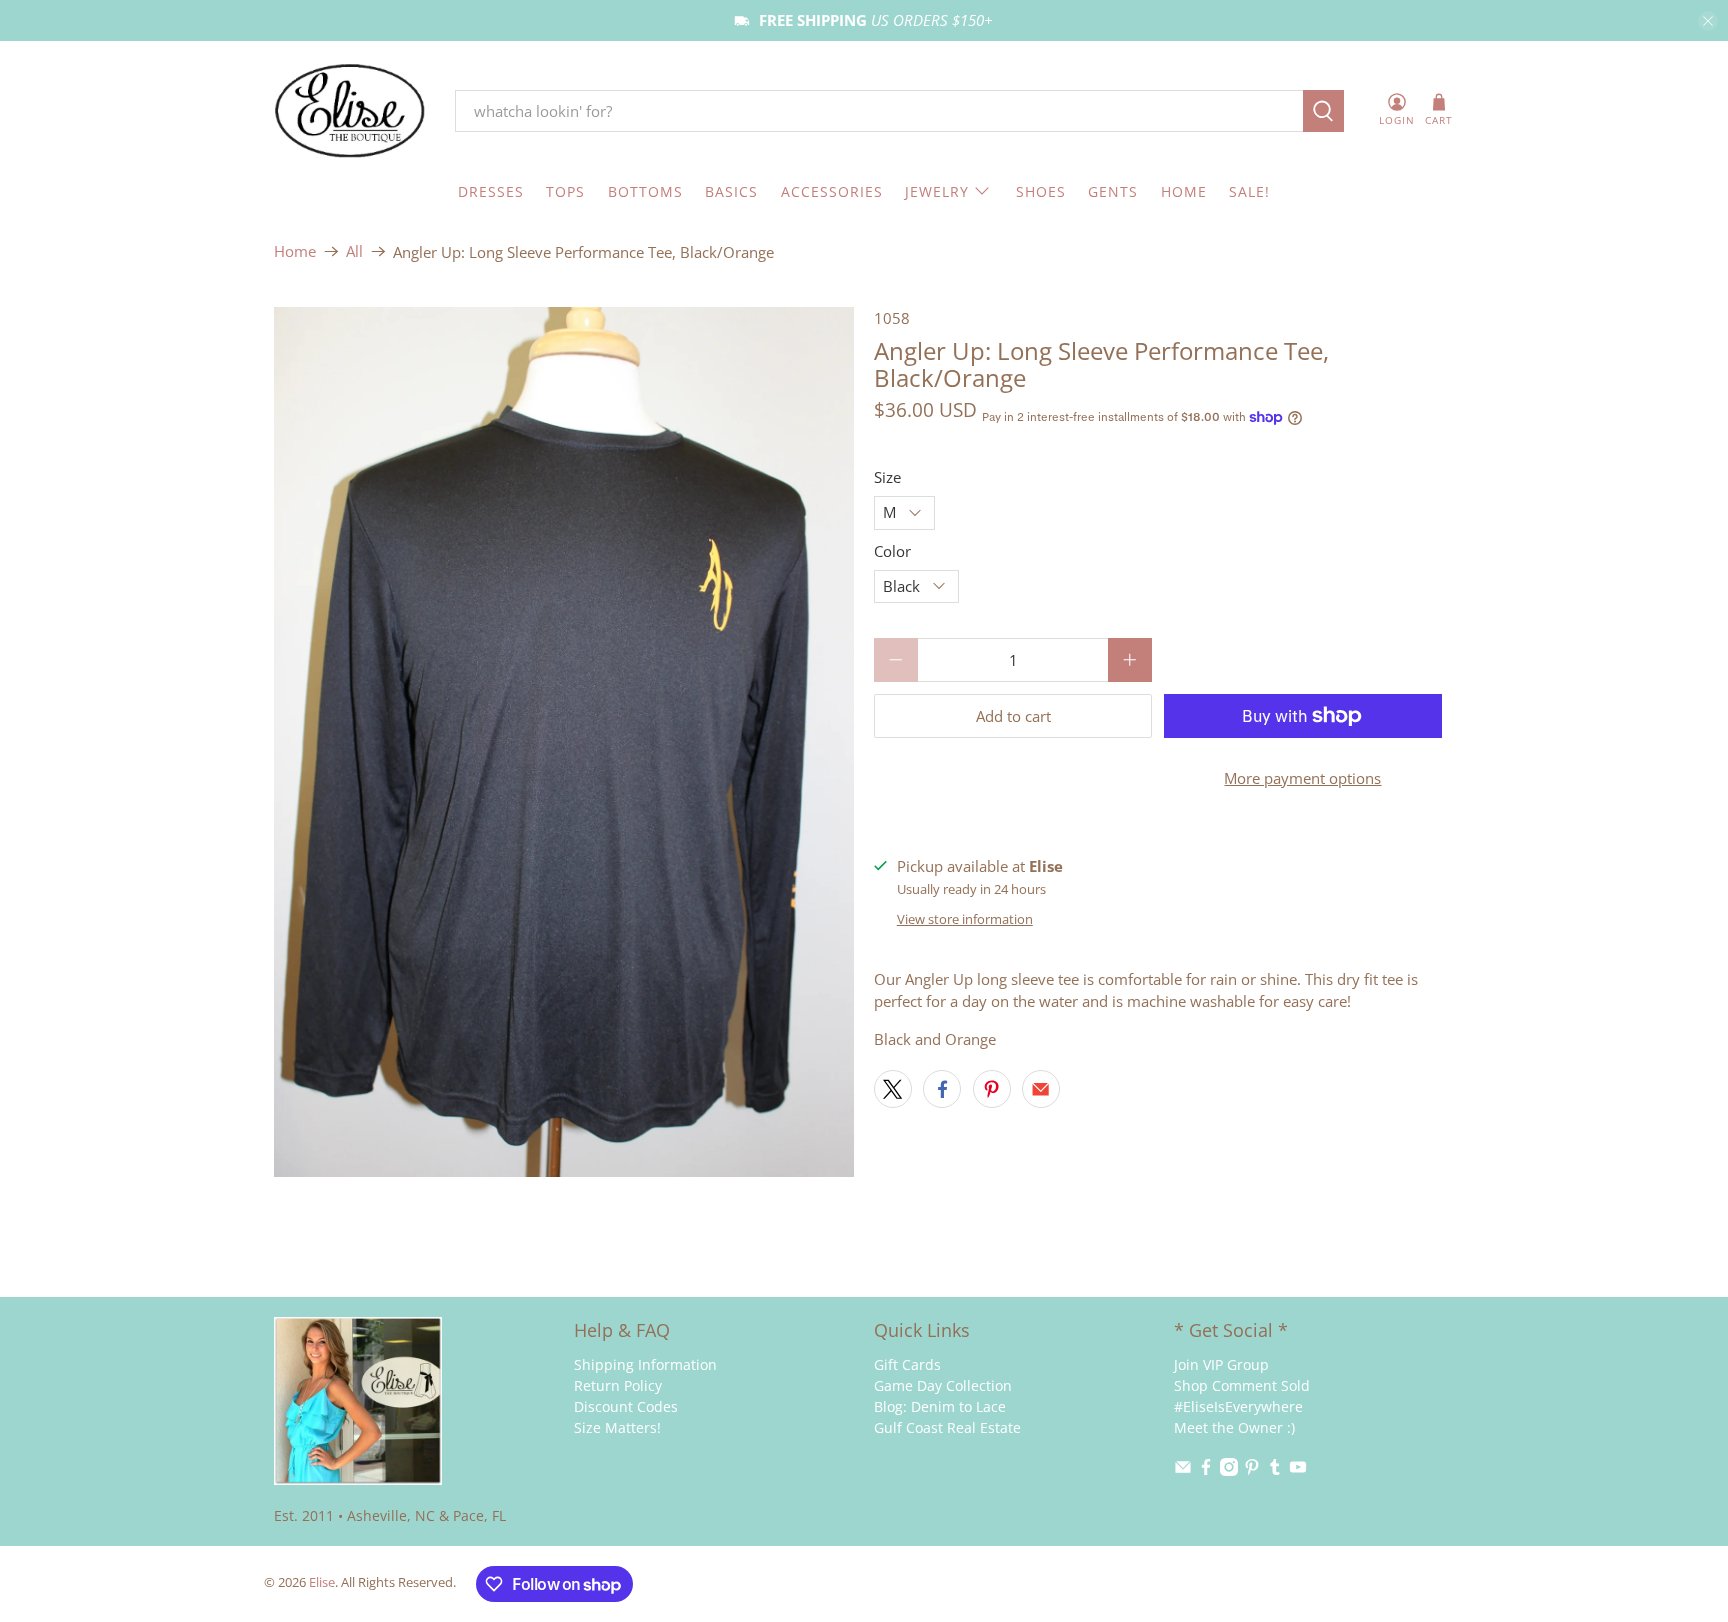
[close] (1708, 21)
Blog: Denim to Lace (940, 1406)
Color (892, 551)
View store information (965, 919)
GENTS (1113, 191)
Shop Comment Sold (1242, 1385)
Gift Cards (907, 1364)
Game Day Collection (943, 1385)
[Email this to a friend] (1041, 1089)
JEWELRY (937, 191)
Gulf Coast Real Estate (947, 1427)
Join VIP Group (1221, 1364)
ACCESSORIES (832, 191)
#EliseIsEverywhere (1238, 1406)
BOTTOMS (645, 191)
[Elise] (350, 111)
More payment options (1302, 778)
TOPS (565, 191)
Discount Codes (626, 1406)
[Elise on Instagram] (1229, 1470)
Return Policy (618, 1385)
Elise (322, 1582)
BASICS (731, 191)
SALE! (1249, 191)
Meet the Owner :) (1234, 1427)
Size (887, 477)
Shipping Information (645, 1364)
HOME (1184, 191)
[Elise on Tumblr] (1275, 1470)
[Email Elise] (1183, 1470)
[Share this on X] (893, 1089)
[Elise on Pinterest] (1252, 1470)
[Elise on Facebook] (1206, 1470)
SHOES (1041, 191)
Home (295, 251)
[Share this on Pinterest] (992, 1089)
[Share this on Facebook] (942, 1089)
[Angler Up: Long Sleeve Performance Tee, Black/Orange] (564, 742)
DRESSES (491, 191)
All (354, 251)
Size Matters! (617, 1427)
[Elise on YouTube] (1298, 1470)
